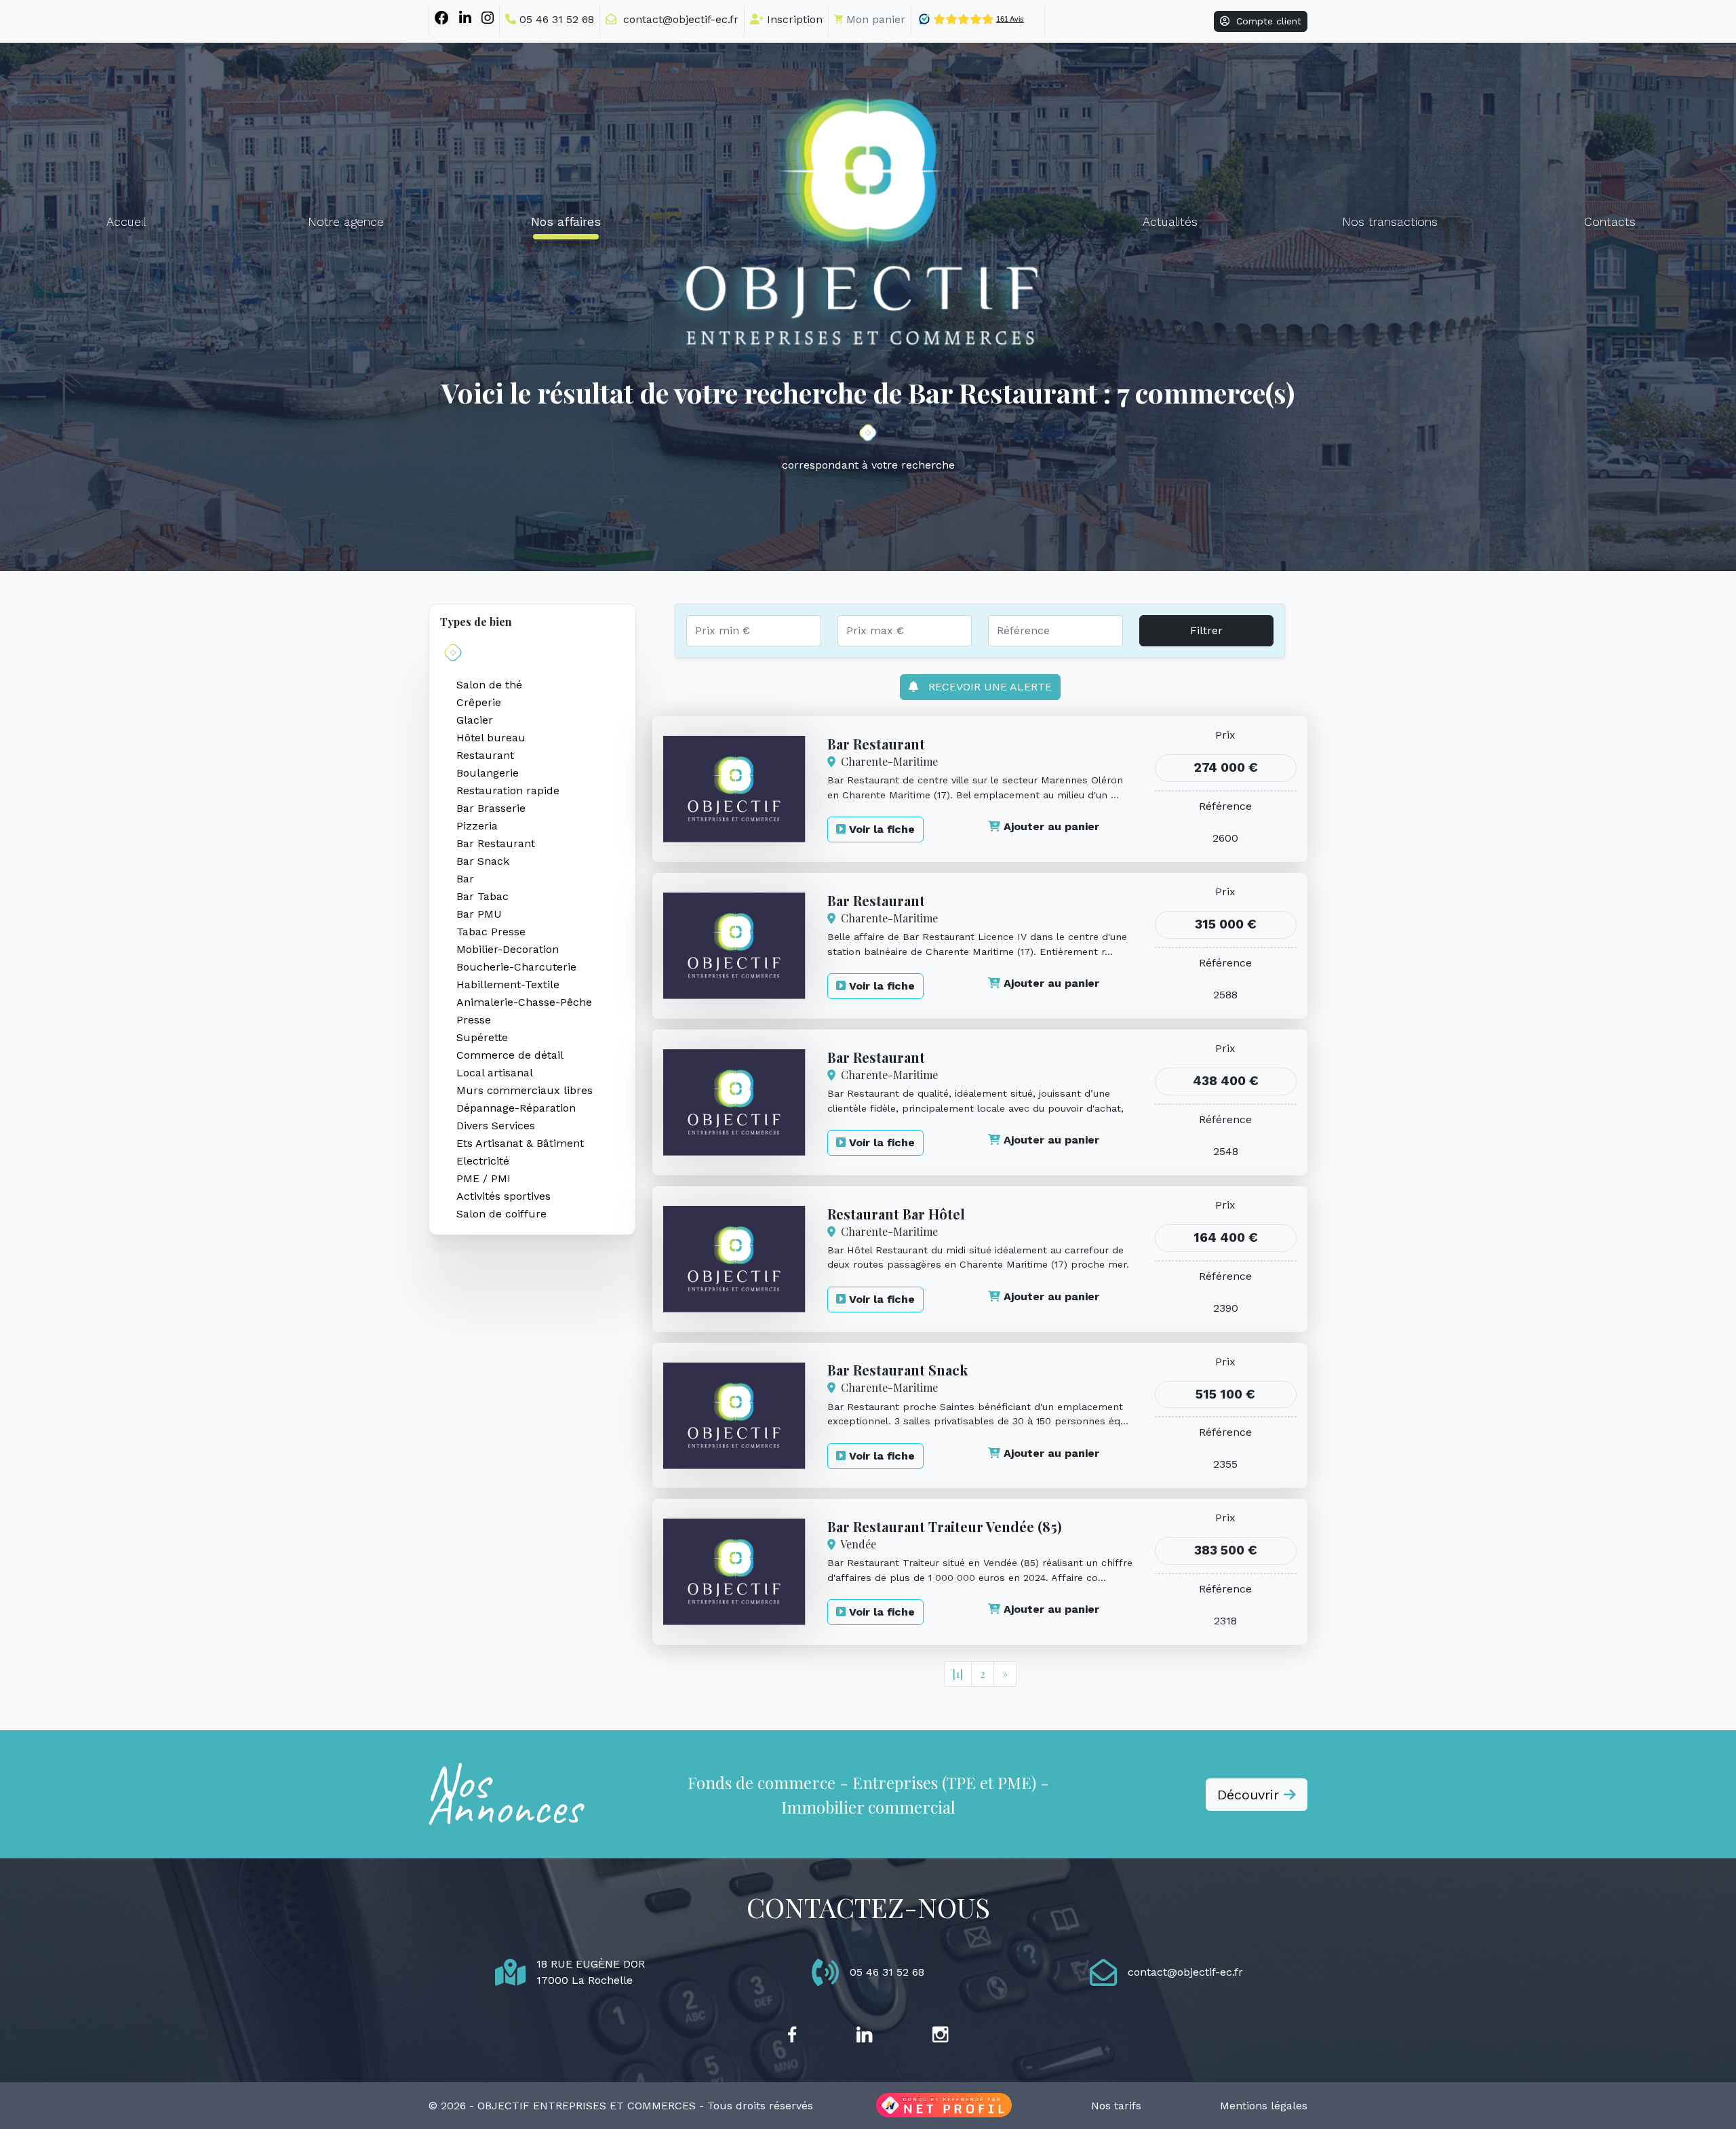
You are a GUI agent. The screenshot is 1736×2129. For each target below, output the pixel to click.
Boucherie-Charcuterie (516, 967)
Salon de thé (489, 685)
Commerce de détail (510, 1055)
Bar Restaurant (496, 843)
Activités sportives (504, 1196)
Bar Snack (483, 861)
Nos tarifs (1116, 2106)
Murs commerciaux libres (525, 1090)
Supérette (482, 1037)
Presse (474, 1020)
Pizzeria (477, 826)
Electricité (483, 1161)
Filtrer (1206, 630)
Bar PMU (479, 914)
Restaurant (485, 755)
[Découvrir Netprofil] (944, 2106)
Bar (465, 879)
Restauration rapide (508, 790)
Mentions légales (1264, 2106)
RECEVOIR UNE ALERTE (985, 687)
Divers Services (496, 1126)
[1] (958, 1674)
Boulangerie (488, 773)
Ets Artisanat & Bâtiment (520, 1143)
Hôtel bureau (491, 738)
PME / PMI (484, 1178)
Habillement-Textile (508, 984)
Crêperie (479, 702)
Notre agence (346, 222)
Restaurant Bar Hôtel (896, 1214)
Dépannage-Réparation (516, 1108)
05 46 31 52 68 (555, 19)
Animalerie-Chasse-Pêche (524, 1002)
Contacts (1610, 222)
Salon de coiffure (501, 1214)
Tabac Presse (491, 932)
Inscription (793, 19)
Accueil (126, 222)
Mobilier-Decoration (508, 949)
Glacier (475, 720)
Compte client (1265, 21)
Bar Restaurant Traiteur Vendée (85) (945, 1526)
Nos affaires (566, 222)
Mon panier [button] (874, 19)
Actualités (1170, 222)
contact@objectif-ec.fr (677, 19)
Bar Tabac (482, 896)
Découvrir (1250, 1795)
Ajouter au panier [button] (1050, 826)
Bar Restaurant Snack (897, 1370)
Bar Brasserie (491, 808)
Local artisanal (495, 1073)
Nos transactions (1390, 222)
